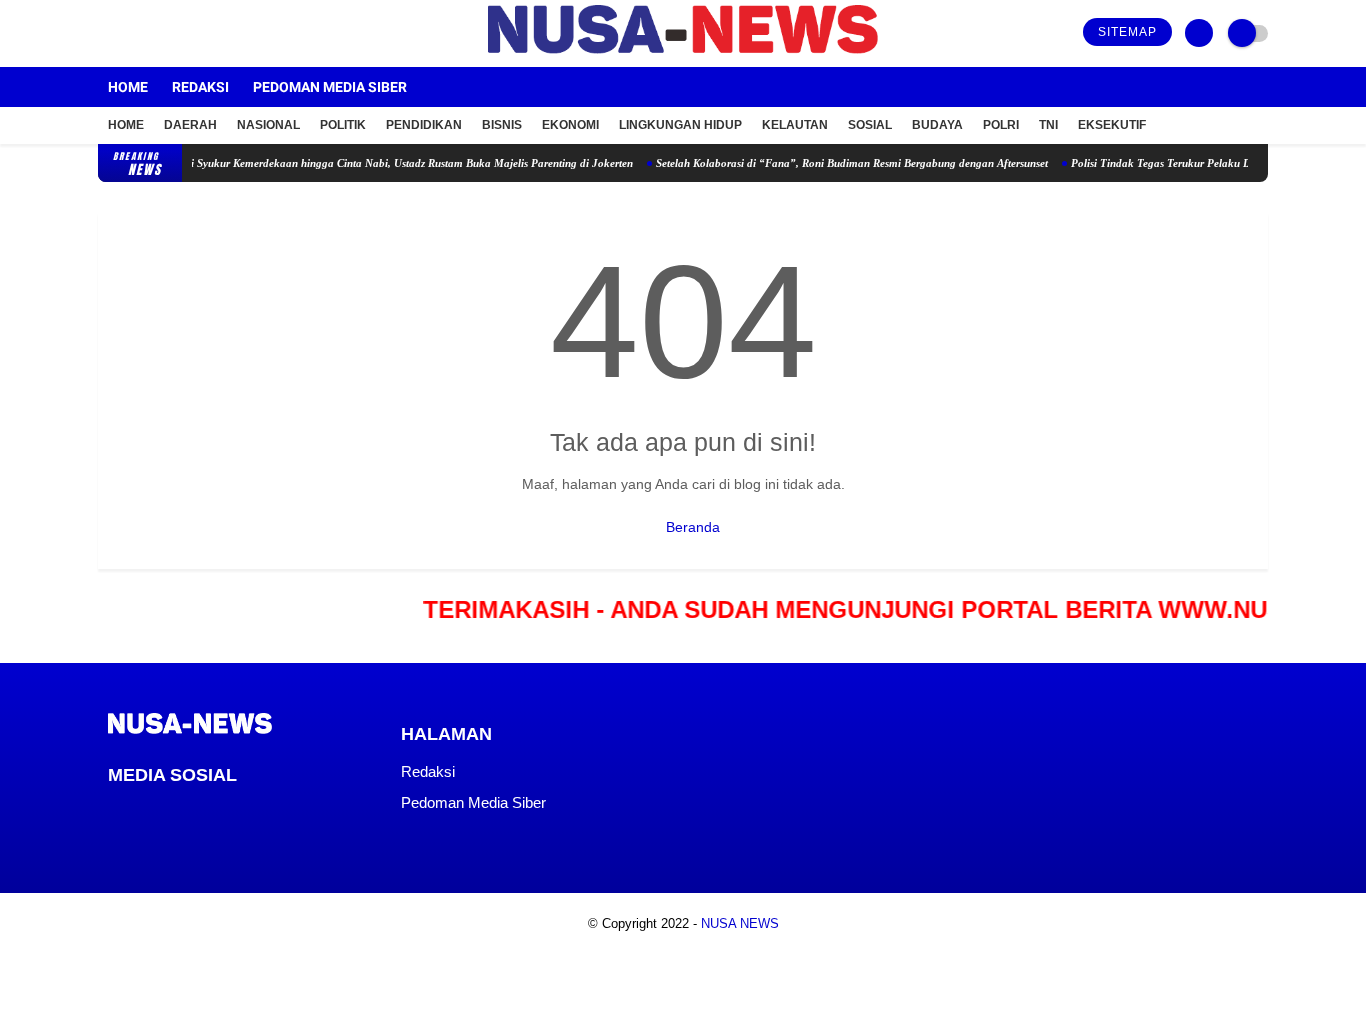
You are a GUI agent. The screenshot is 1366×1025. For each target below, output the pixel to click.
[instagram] (158, 33)
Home (128, 87)
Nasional (268, 125)
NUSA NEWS (740, 923)
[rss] (276, 812)
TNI (1048, 125)
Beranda (691, 527)
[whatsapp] (168, 812)
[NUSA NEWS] (683, 55)
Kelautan (795, 125)
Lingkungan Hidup (680, 125)
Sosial (870, 125)
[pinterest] (195, 812)
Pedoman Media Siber (330, 87)
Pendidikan (424, 125)
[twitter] (131, 33)
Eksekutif (1112, 125)
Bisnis (502, 125)
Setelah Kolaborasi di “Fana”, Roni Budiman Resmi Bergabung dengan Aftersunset (836, 163)
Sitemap (1127, 32)
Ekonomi (570, 125)
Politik (343, 125)
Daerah (190, 125)
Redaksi (200, 87)
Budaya (937, 125)
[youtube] (185, 33)
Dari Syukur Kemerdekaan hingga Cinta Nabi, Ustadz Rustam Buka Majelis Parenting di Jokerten (387, 163)
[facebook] (104, 33)
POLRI (1001, 125)
